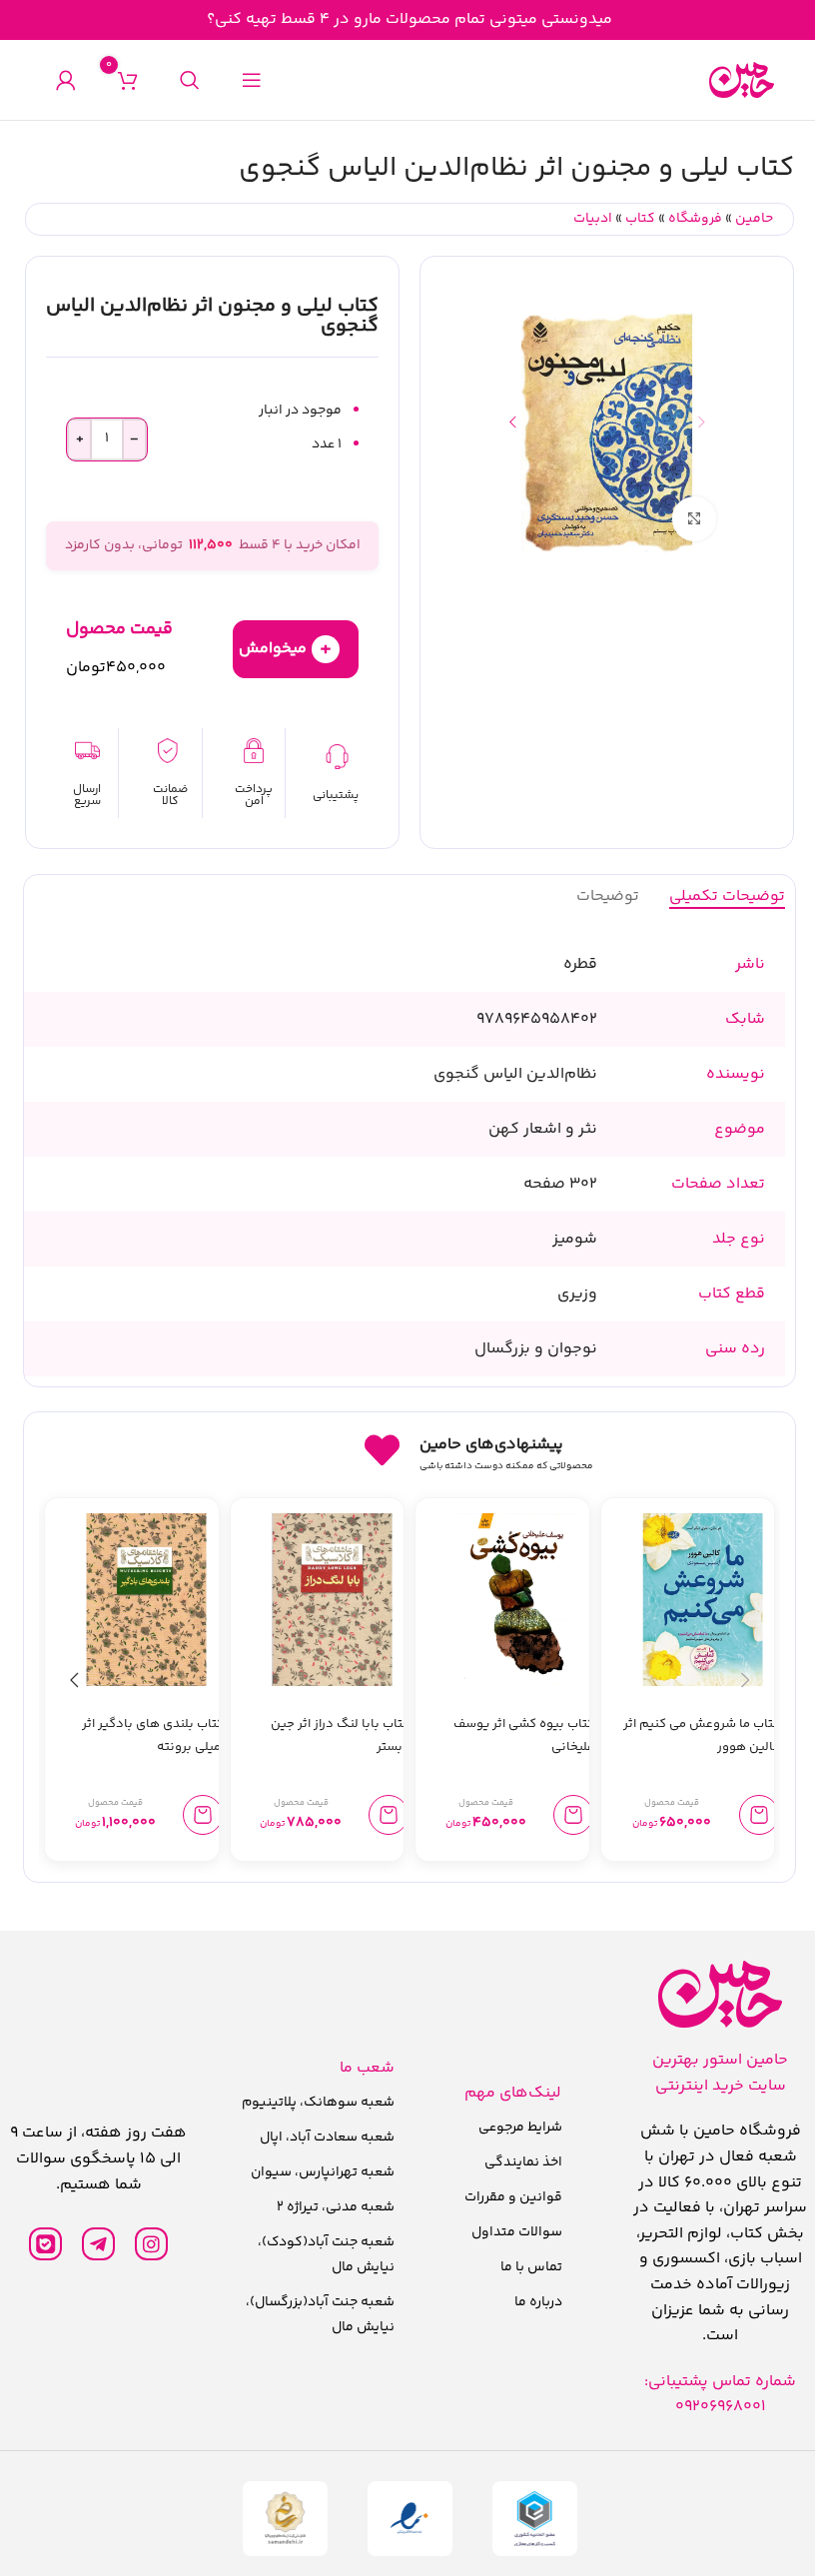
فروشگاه (695, 219)
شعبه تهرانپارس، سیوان (323, 2172)
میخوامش (285, 649)
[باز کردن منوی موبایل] (252, 80)
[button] (701, 422)
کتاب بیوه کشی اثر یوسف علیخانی (524, 1735)
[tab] (727, 896)
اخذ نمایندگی (523, 2162)
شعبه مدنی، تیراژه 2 (336, 2207)
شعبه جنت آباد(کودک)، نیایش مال (326, 2255)
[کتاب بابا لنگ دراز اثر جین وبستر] (332, 1600)
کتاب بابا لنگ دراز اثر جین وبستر (340, 1735)
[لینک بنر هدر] (409, 20)
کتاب (640, 219)
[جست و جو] (190, 80)
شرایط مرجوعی (520, 2128)
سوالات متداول (517, 2232)
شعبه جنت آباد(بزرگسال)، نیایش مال (320, 2315)
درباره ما (538, 2302)
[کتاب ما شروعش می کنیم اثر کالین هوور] (703, 1600)
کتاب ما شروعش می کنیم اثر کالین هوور (702, 1735)
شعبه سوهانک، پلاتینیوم (318, 2103)
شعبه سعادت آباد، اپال (327, 2138)
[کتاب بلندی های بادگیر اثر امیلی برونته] (146, 1600)
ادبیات (593, 219)
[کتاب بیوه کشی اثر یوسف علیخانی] (517, 1600)
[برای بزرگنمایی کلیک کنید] (695, 519)
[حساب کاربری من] (66, 80)
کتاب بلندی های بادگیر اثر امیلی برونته (153, 1735)
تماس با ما (531, 2267)
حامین (754, 219)
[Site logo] (742, 80)
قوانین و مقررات (513, 2197)
